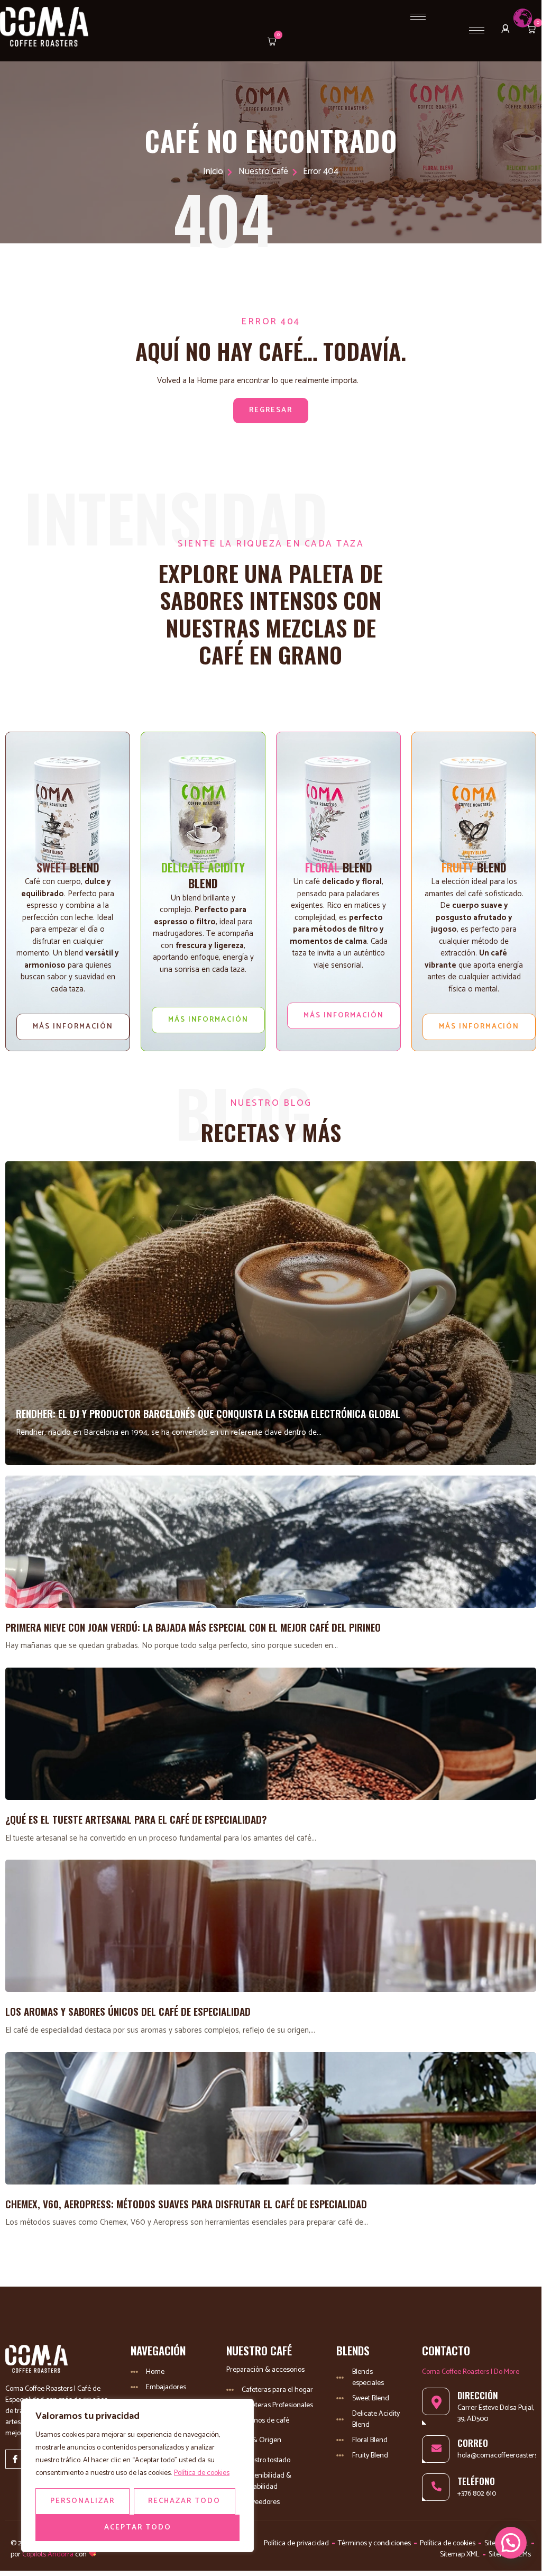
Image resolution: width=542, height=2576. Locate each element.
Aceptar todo (138, 2528)
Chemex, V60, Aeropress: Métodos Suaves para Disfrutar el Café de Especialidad (186, 2204)
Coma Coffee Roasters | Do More (471, 2372)
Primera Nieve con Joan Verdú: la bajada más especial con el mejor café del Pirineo (193, 1627)
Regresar (271, 410)
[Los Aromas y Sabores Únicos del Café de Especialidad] (271, 1926)
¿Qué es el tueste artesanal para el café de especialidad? (136, 1819)
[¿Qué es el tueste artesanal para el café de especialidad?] (271, 1734)
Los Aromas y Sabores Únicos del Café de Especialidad (128, 2011)
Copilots (33, 2555)
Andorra (61, 2555)
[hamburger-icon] (418, 17)
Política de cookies (202, 2473)
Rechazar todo (184, 2501)
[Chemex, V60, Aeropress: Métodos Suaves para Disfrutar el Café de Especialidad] (271, 2118)
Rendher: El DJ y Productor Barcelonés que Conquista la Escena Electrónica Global (208, 1413)
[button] (270, 43)
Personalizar (82, 2501)
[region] (137, 2475)
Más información (73, 1027)
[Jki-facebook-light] (15, 2459)
